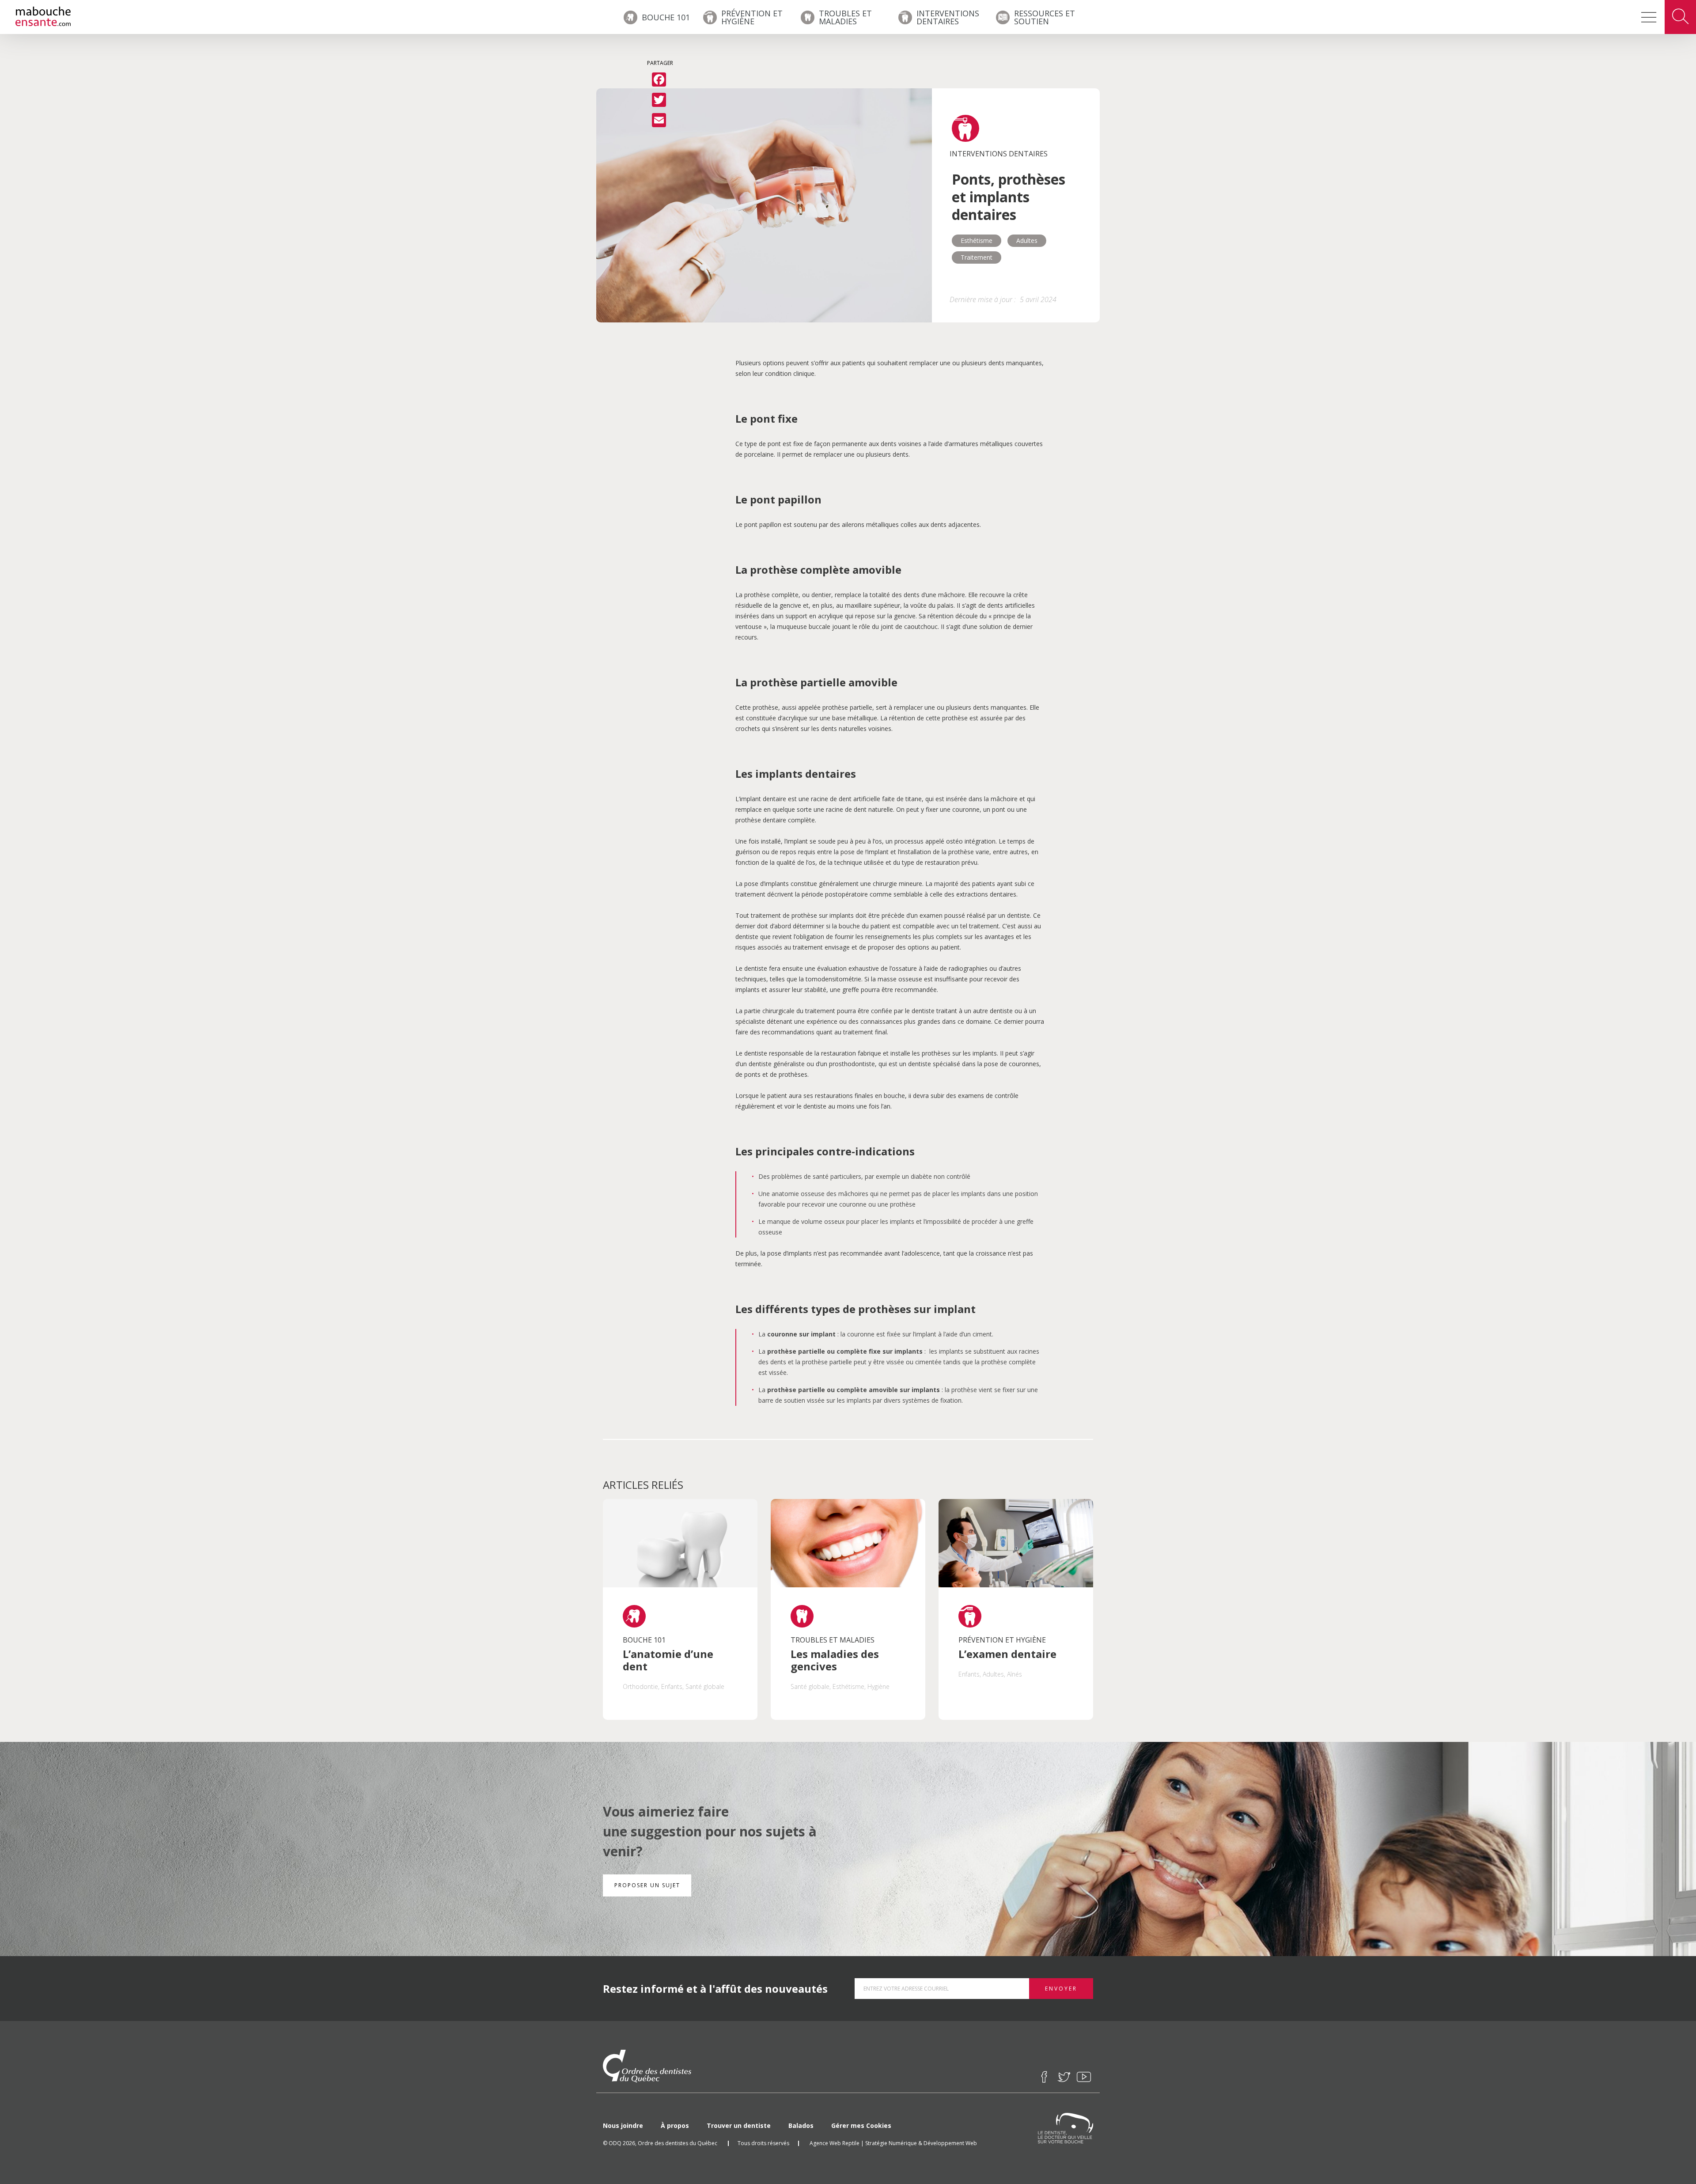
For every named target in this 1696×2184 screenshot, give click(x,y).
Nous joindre (623, 2125)
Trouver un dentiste (739, 2125)
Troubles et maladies (845, 17)
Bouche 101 (666, 17)
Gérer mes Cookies (861, 2125)
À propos (675, 2125)
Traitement (977, 257)
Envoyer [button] (1061, 1989)
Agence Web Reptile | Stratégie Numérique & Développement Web (893, 2143)
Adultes (1027, 240)
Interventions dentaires (948, 17)
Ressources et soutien (1045, 17)
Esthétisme (977, 240)
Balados (801, 2125)
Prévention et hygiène (752, 17)
